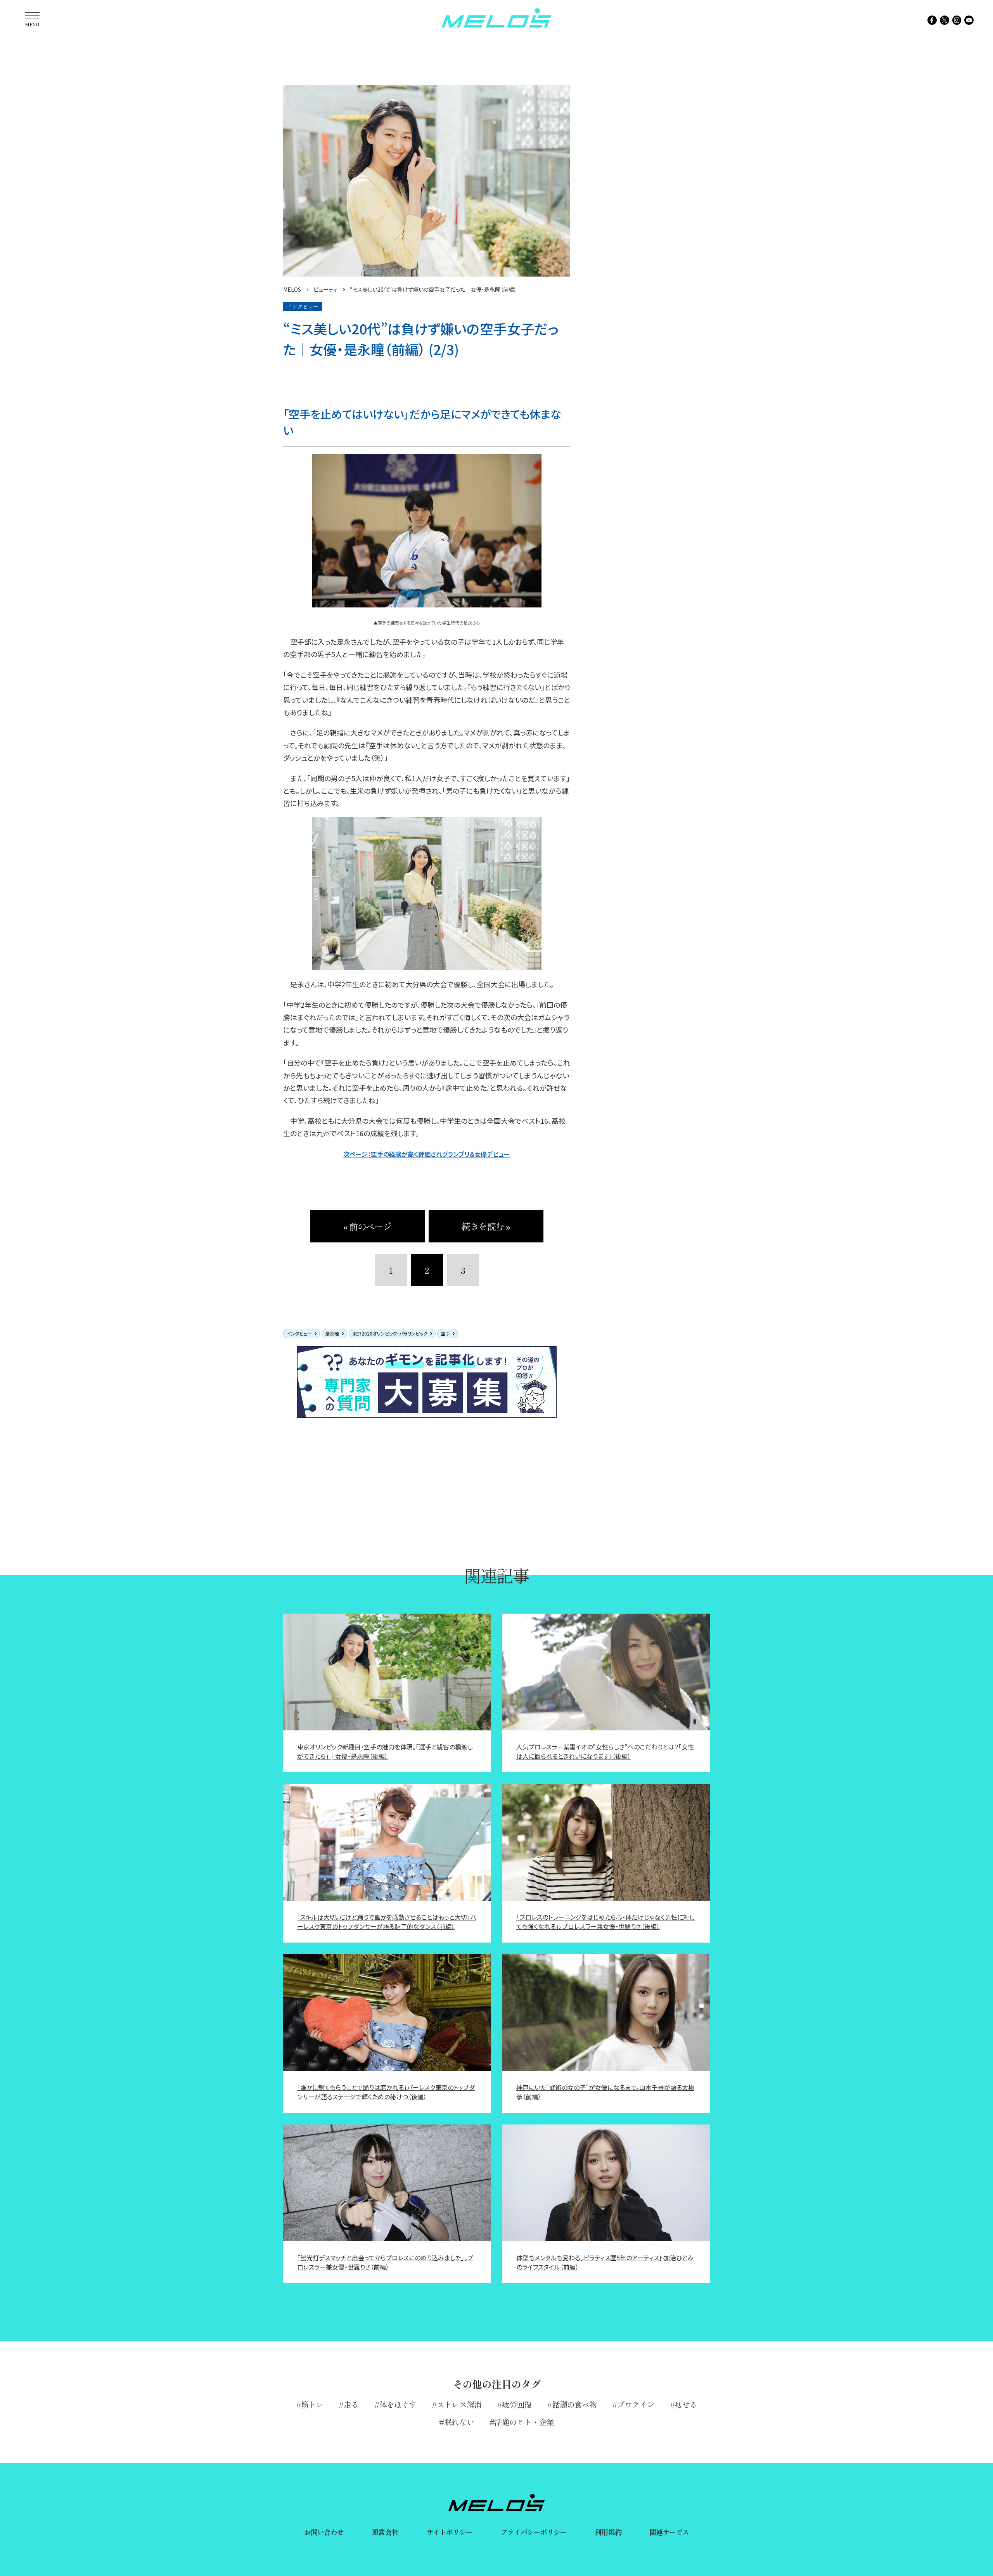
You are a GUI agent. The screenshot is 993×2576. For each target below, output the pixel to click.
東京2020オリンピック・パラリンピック (390, 1333)
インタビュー (299, 1333)
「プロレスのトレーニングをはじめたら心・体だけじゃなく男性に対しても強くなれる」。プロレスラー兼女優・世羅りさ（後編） (605, 1922)
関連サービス (669, 2532)
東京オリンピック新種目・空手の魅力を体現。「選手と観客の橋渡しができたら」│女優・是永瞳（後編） (385, 1751)
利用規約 (608, 2532)
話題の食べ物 (574, 2404)
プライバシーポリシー (534, 2532)
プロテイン (636, 2404)
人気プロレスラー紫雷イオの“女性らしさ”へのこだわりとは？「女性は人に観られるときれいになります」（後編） (605, 1751)
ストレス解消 (459, 2404)
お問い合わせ (324, 2532)
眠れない (459, 2422)
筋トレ (312, 2404)
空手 (445, 1333)
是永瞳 (332, 1333)
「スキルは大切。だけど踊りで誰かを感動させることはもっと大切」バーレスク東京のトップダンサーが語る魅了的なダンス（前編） (387, 1922)
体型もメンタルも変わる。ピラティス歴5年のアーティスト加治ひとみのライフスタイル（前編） (605, 2262)
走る (351, 2404)
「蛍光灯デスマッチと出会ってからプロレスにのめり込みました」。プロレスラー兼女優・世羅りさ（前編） (385, 2262)
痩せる (686, 2404)
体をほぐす (398, 2404)
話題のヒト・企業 (524, 2422)
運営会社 (385, 2532)
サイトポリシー (450, 2532)
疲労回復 (517, 2404)
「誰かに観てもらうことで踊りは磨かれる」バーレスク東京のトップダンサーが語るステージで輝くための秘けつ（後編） (386, 2092)
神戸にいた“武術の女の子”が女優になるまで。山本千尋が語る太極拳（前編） (605, 2092)
